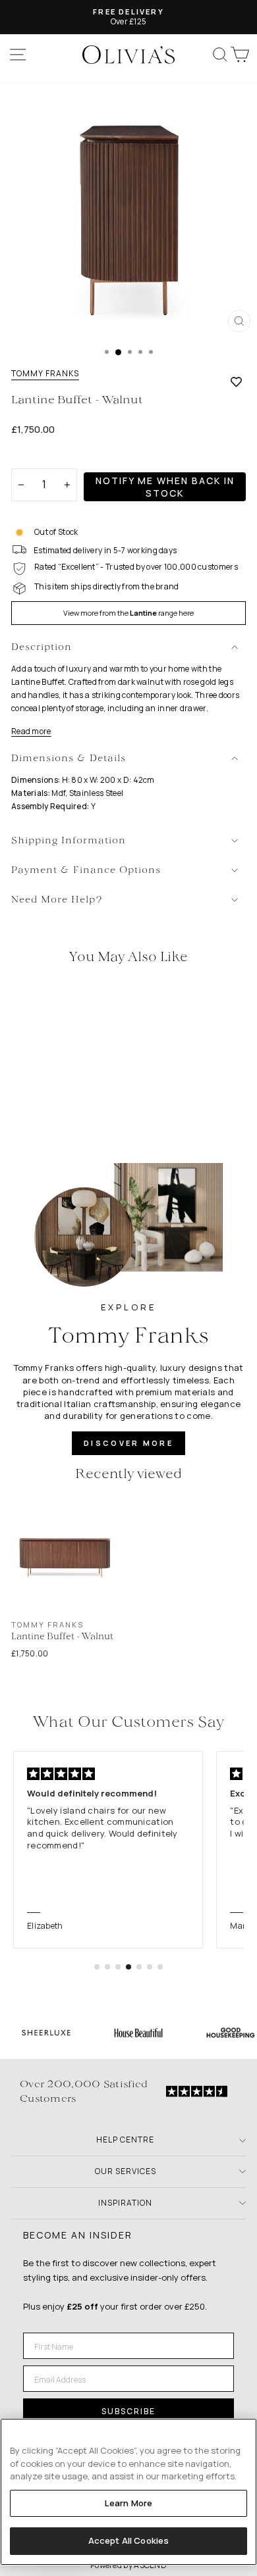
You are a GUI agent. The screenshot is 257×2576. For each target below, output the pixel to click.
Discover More (128, 1443)
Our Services (126, 2171)
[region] (128, 2492)
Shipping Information (69, 841)
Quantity (34, 457)
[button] (97, 1967)
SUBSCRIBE (128, 2411)
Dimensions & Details (69, 759)
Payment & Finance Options (86, 871)
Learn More (128, 2503)
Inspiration (125, 2203)
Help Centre (125, 2140)
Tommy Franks (45, 374)
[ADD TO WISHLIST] (236, 382)
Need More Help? (57, 900)
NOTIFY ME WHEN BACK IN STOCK (165, 487)
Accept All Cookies (128, 2540)
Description (42, 648)
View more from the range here (128, 613)
